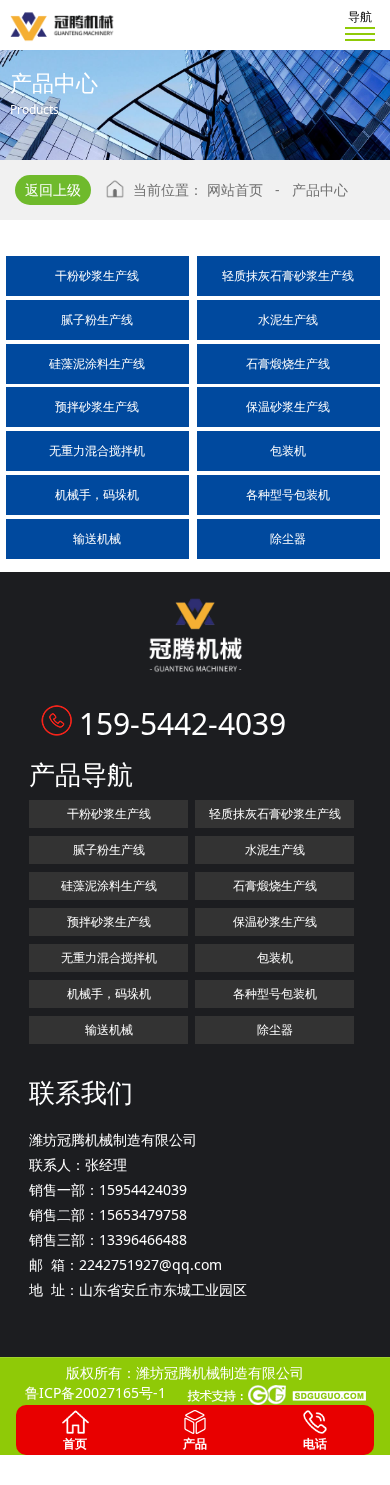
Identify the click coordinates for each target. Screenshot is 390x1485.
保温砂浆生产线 (288, 406)
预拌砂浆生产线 (97, 406)
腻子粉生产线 (97, 319)
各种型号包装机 (288, 494)
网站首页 (235, 189)
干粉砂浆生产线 (97, 275)
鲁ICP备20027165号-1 (95, 1392)
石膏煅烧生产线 (288, 363)
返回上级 (53, 189)
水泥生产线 (288, 319)
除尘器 (288, 538)
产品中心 (320, 189)
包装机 (288, 450)
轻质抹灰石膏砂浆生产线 (288, 275)
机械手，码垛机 (97, 494)
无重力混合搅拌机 (97, 450)
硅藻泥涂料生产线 (97, 363)
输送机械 (97, 538)
